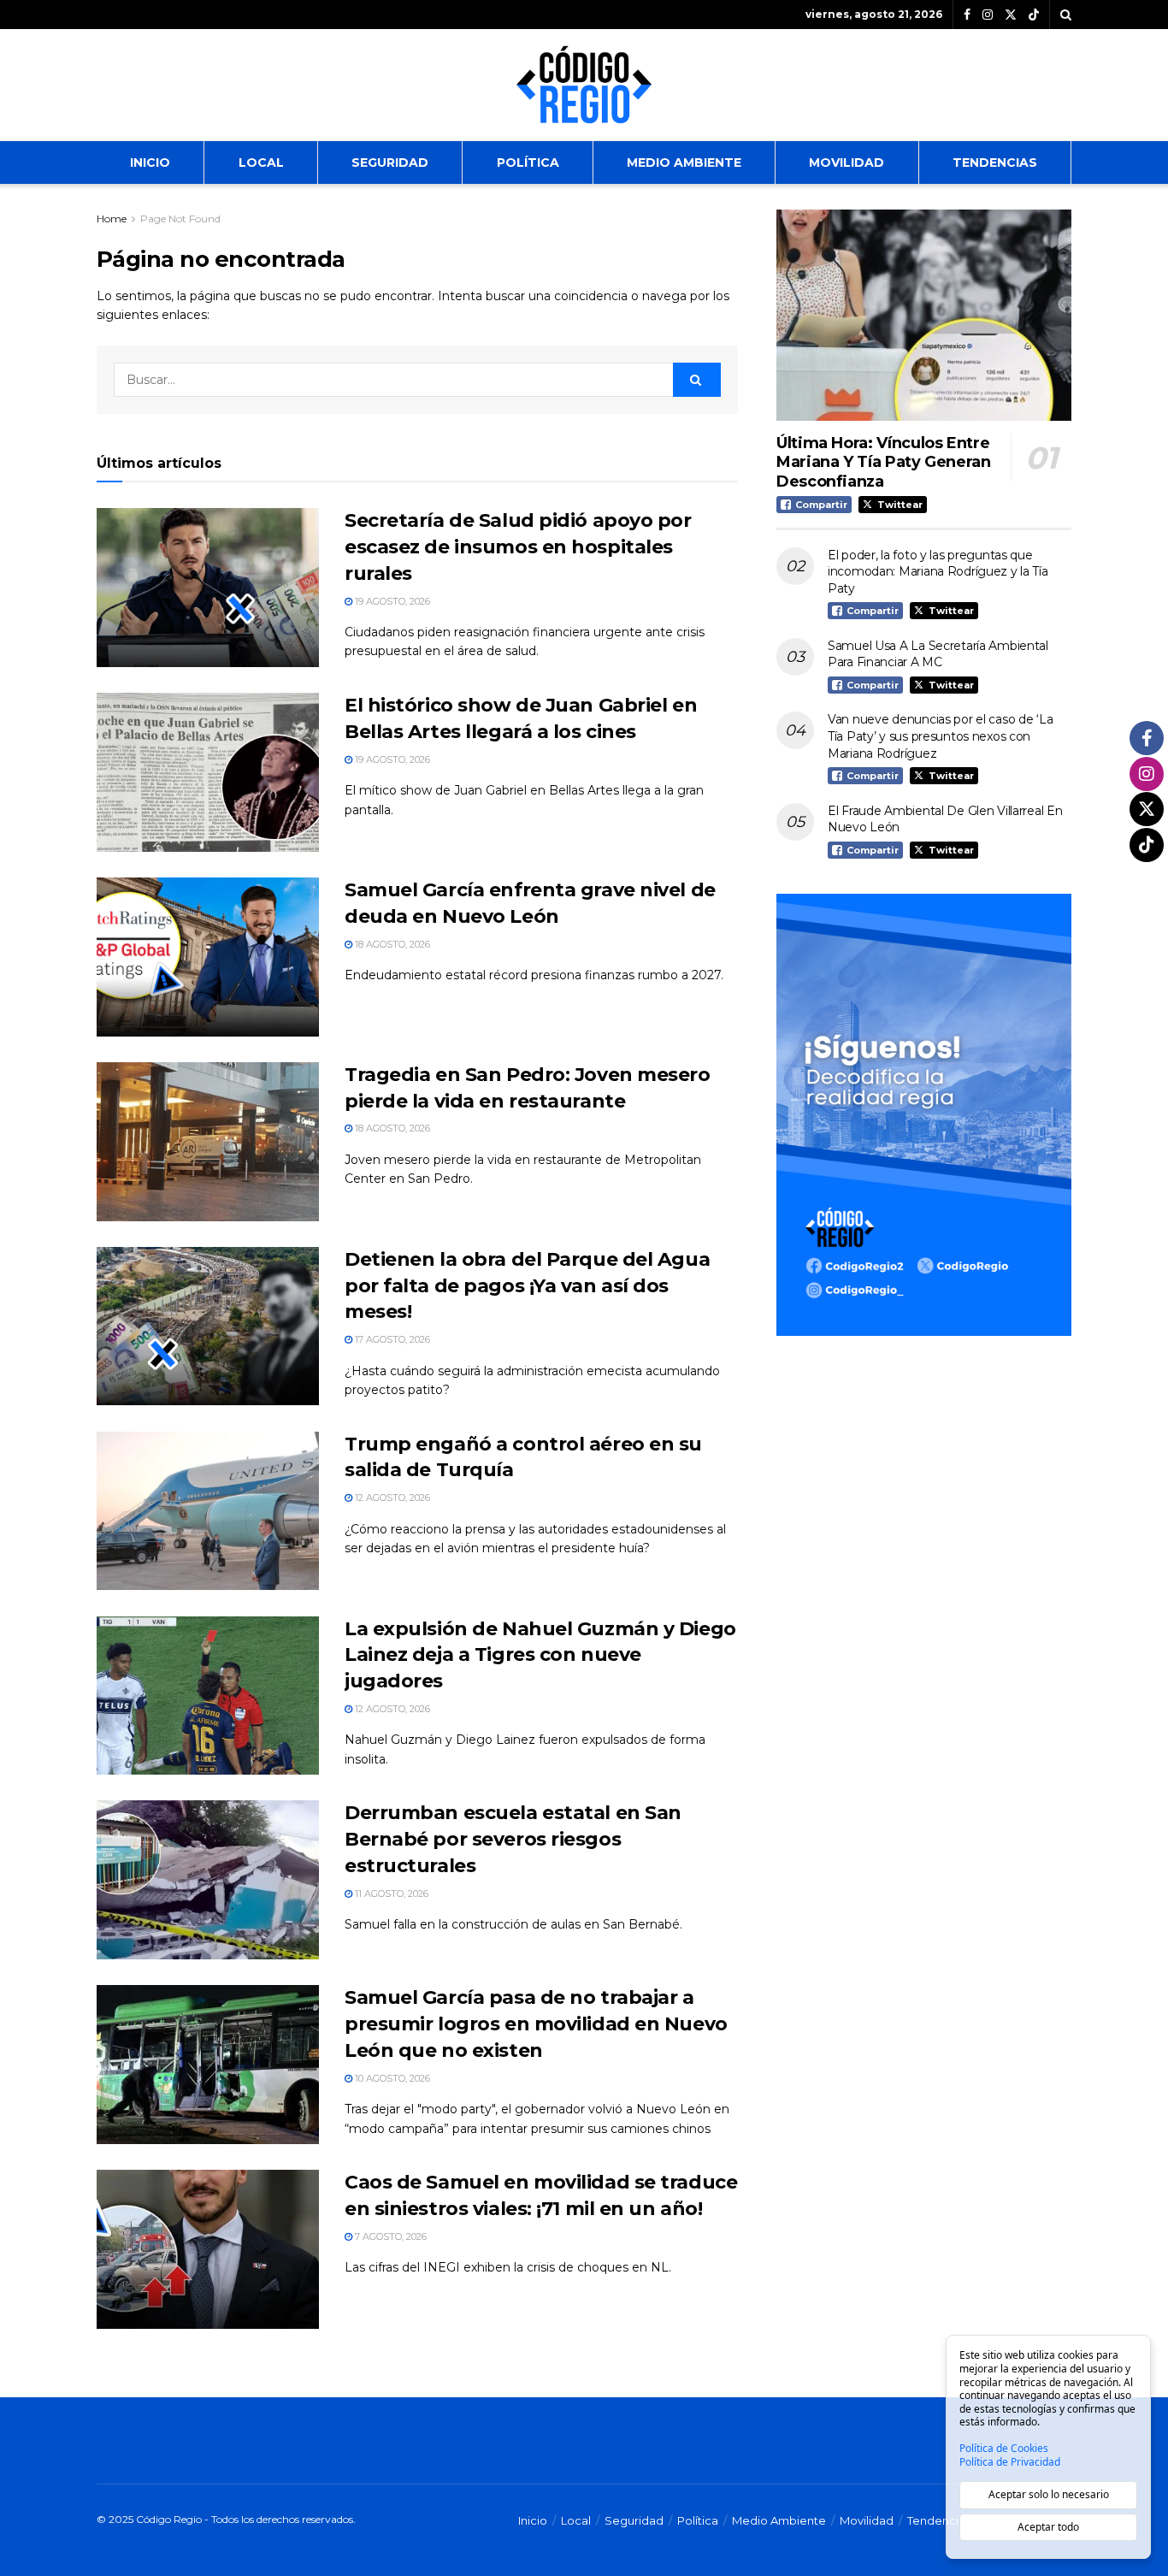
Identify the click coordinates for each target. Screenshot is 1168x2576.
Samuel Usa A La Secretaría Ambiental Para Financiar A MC (938, 654)
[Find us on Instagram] (988, 15)
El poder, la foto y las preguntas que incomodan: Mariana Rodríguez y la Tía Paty (938, 572)
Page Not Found (180, 219)
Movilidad (847, 162)
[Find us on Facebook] (967, 15)
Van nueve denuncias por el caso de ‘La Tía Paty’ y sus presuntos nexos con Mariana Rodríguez (940, 736)
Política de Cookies (1004, 2449)
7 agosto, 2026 (389, 2236)
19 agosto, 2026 (391, 601)
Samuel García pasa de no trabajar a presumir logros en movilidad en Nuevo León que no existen (536, 2024)
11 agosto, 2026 (390, 1894)
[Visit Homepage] (584, 85)
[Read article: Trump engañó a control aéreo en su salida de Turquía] (208, 1511)
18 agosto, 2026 (391, 944)
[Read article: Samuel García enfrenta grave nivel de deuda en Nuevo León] (208, 957)
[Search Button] (1066, 15)
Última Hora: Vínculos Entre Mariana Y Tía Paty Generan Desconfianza (884, 462)
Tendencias (995, 162)
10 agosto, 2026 (391, 2078)
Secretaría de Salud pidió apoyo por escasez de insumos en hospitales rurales (518, 547)
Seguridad (390, 162)
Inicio (150, 162)
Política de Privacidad (1010, 2462)
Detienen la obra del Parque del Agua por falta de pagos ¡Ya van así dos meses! (527, 1286)
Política (528, 162)
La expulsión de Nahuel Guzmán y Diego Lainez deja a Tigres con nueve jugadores (540, 1655)
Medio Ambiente (684, 162)
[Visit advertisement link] (924, 1115)
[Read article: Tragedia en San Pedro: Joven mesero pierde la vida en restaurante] (208, 1142)
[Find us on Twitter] (1011, 15)
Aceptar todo (1048, 2527)
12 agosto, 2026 (391, 1498)
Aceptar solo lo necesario (1049, 2494)
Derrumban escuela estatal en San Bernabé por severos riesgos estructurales (513, 1839)
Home (112, 219)
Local (261, 162)
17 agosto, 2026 (391, 1339)
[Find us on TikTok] (1034, 15)
